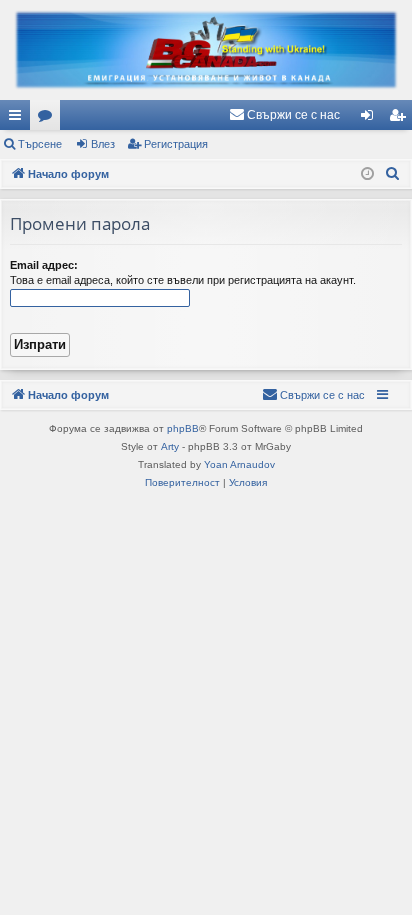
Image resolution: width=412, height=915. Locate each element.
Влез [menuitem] (371, 119)
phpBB (183, 428)
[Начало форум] (206, 50)
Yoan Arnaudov (239, 464)
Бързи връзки (19, 119)
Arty (170, 446)
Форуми (49, 119)
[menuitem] (284, 115)
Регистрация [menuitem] (401, 119)
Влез (103, 144)
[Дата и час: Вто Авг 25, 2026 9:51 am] (367, 174)
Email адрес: (44, 265)
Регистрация (176, 144)
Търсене (40, 144)
